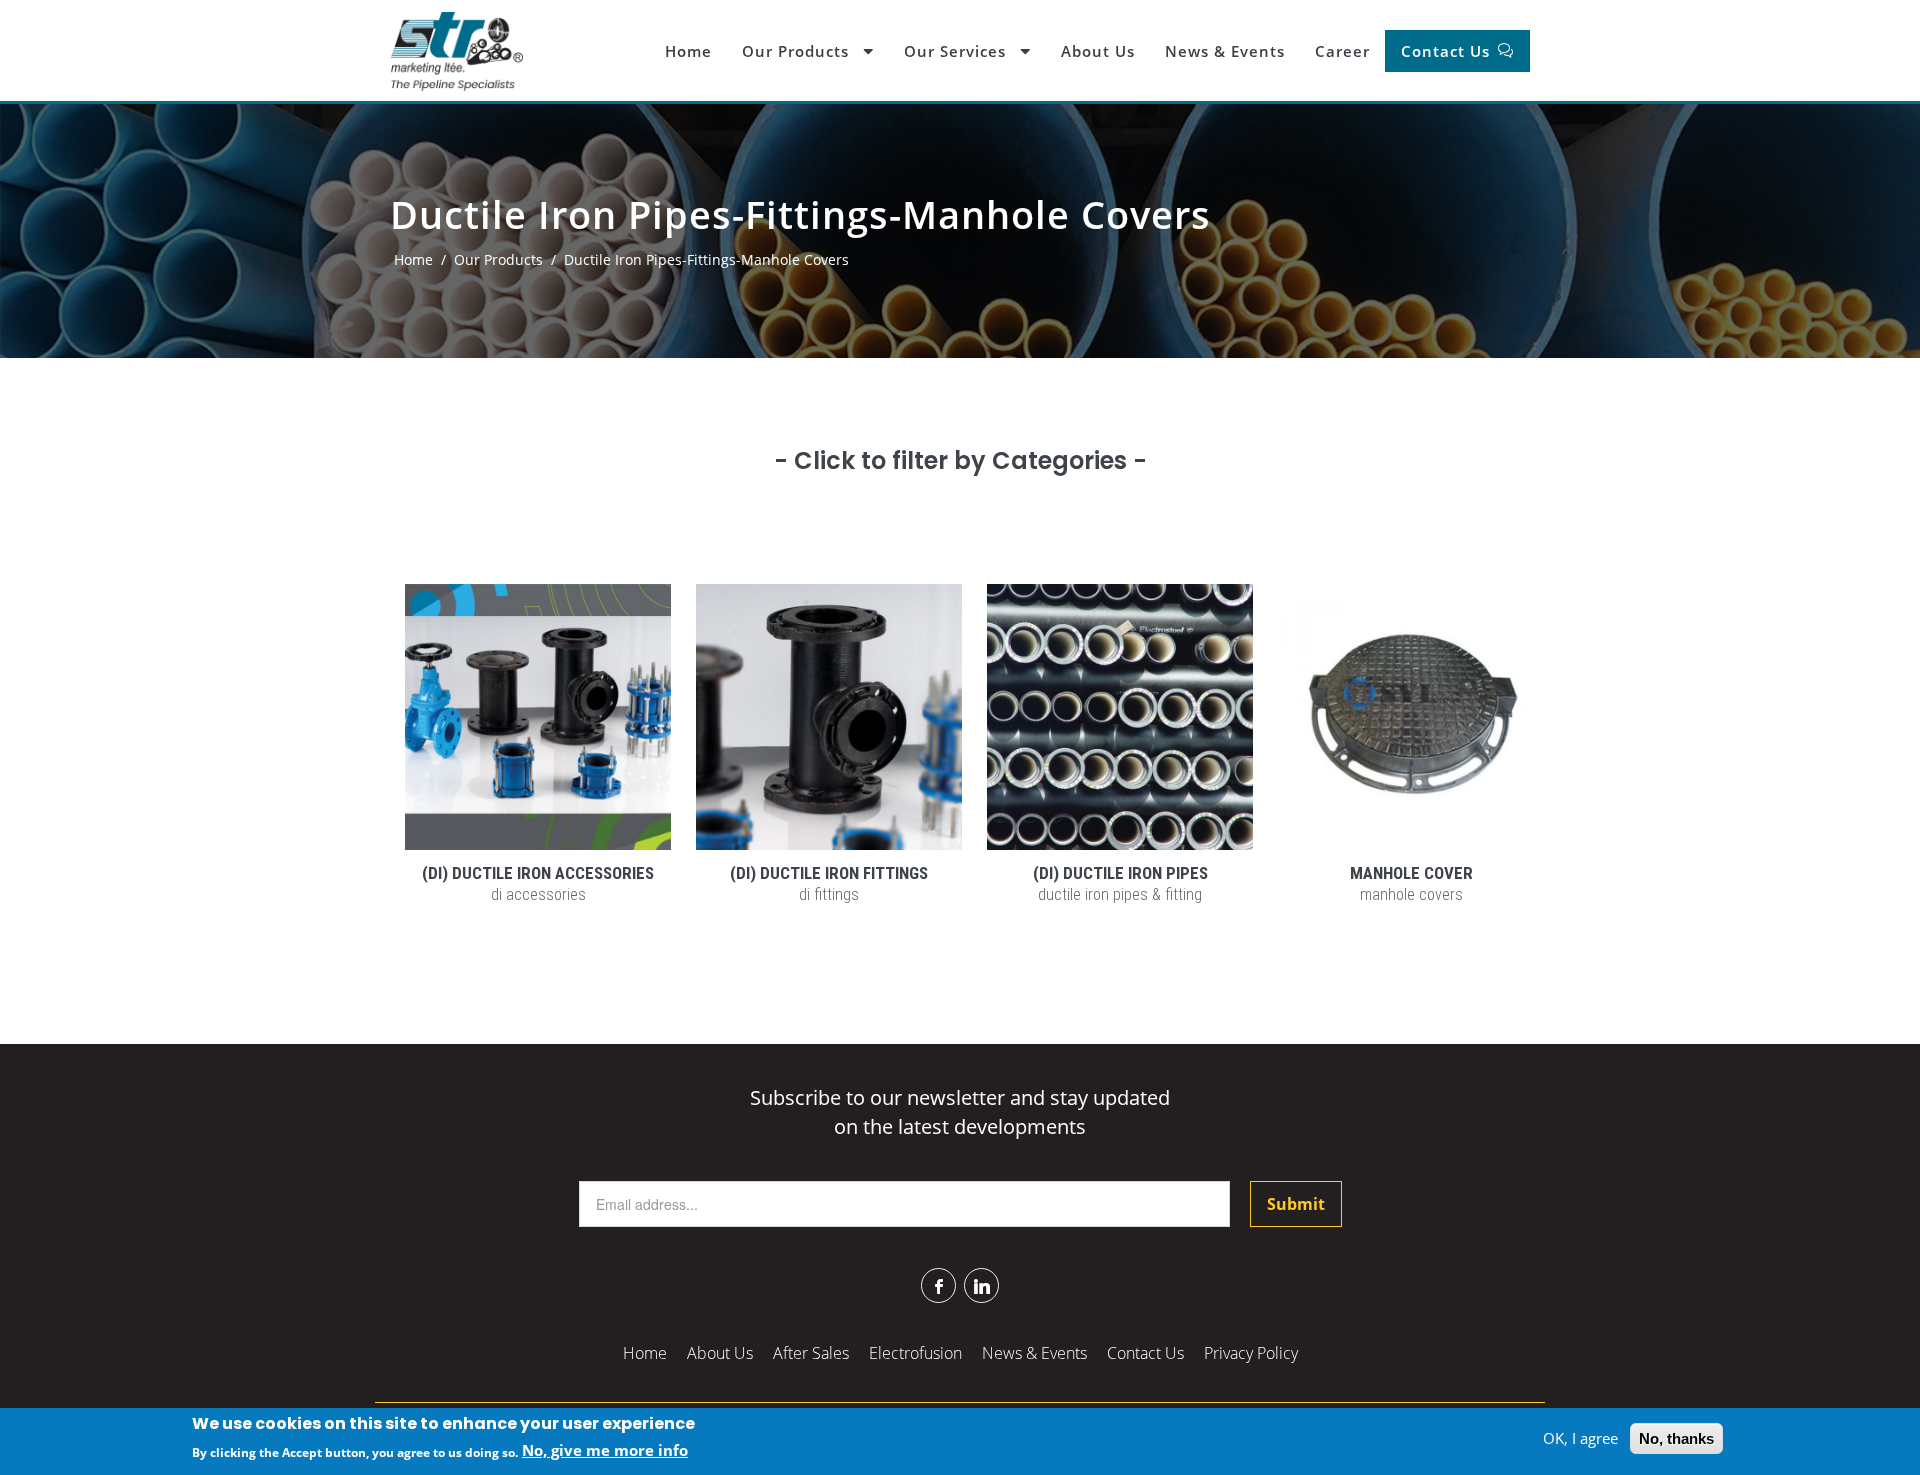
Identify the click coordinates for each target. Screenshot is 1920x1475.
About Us (1098, 51)
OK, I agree (1580, 1438)
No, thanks (1676, 1438)
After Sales (811, 1353)
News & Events (1225, 51)
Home (688, 51)
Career (1342, 51)
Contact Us (1448, 51)
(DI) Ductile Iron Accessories (538, 873)
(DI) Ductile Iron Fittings (829, 873)
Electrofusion (915, 1353)
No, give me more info (605, 1451)
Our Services (957, 51)
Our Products (798, 51)
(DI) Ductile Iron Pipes (1120, 873)
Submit (1296, 1204)
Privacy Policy (1251, 1353)
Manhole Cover (1411, 873)
